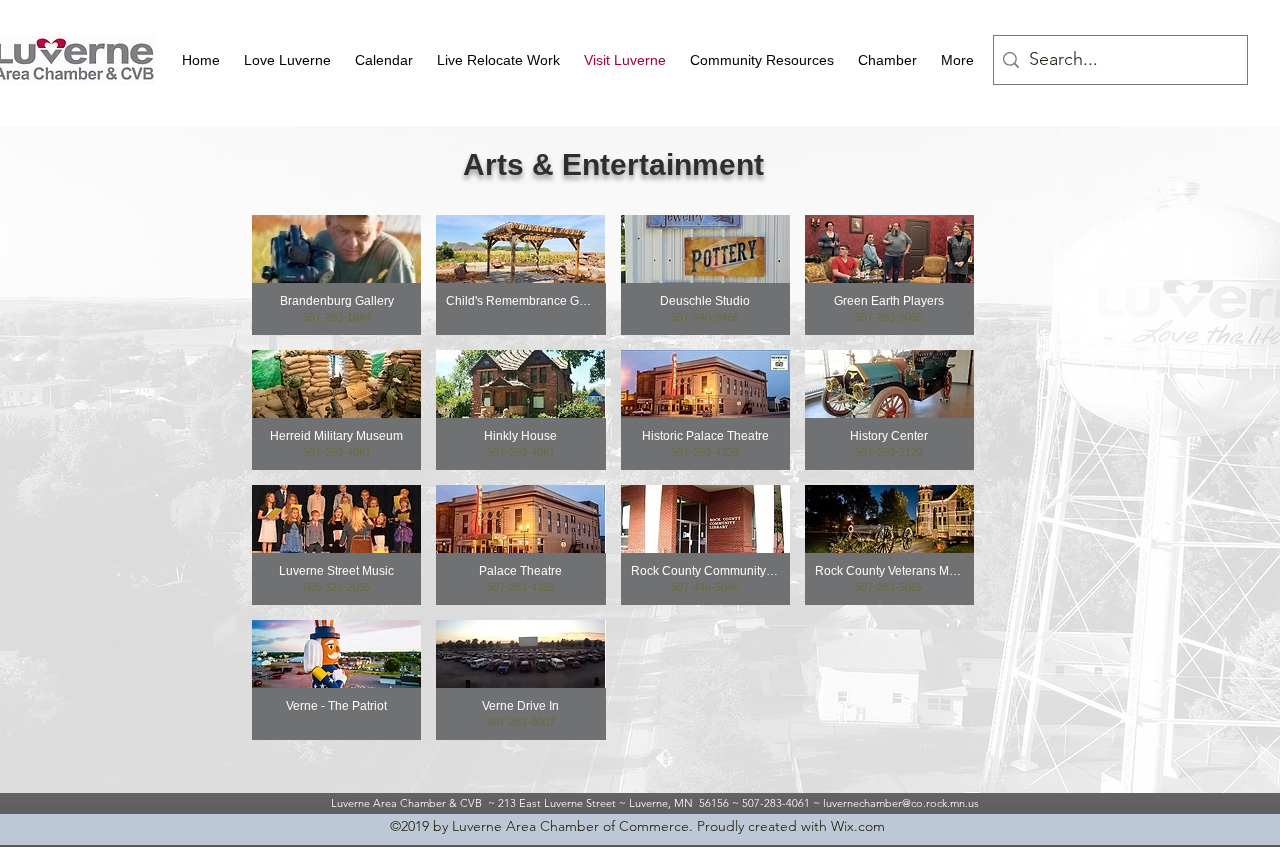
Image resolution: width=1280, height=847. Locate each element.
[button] (287, 60)
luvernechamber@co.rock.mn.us (901, 803)
